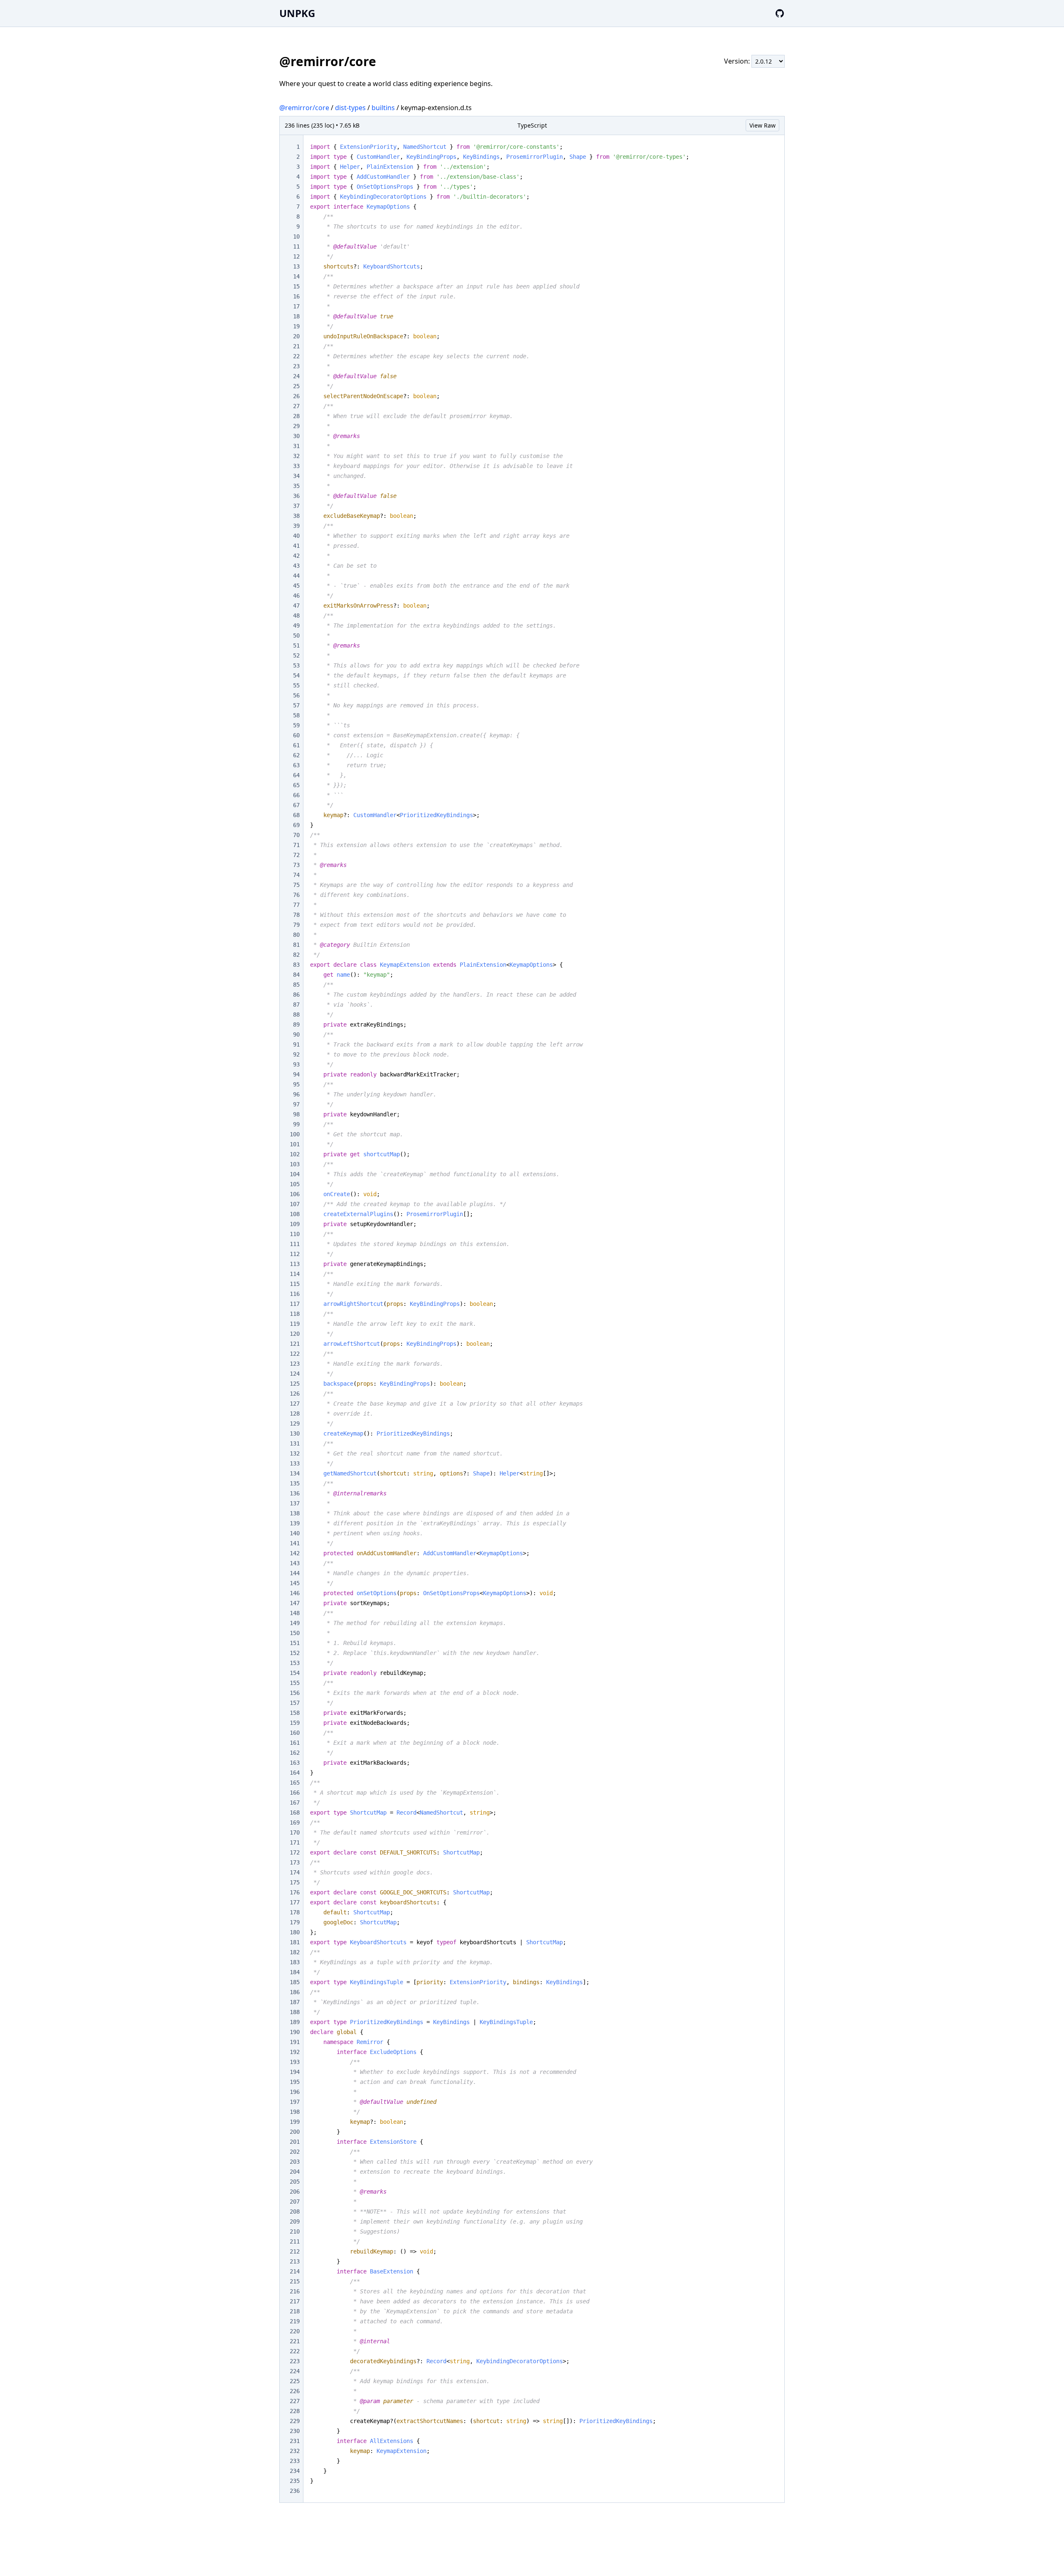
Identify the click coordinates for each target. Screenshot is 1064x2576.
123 (295, 1364)
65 (296, 785)
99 (296, 1124)
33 (296, 466)
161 (295, 1743)
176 (295, 1892)
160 (295, 1733)
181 (295, 1942)
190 (295, 2032)
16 (296, 296)
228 (295, 2411)
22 (296, 356)
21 (296, 346)
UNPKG (297, 13)
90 (296, 1034)
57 (296, 705)
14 (296, 276)
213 (295, 2261)
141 (295, 1543)
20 (296, 336)
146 (295, 1593)
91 (296, 1044)
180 (295, 1932)
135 (295, 1483)
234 (295, 2471)
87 (296, 1005)
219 (295, 2321)
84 (296, 975)
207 (295, 2202)
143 (295, 1563)
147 (295, 1603)
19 (296, 326)
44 (296, 576)
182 (295, 1952)
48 (296, 616)
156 (295, 1693)
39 (296, 526)
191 (295, 2042)
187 (295, 2002)
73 (296, 865)
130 (295, 1433)
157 (295, 1703)
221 (295, 2341)
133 (295, 1463)
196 (295, 2092)
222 (295, 2351)
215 (295, 2281)
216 (295, 2291)
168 (295, 1813)
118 (295, 1314)
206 (295, 2192)
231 (295, 2441)
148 (295, 1613)
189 (295, 2022)
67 (296, 805)
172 (295, 1852)
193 (295, 2062)
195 (295, 2082)
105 (295, 1184)
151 (295, 1643)
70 (296, 835)
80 (296, 935)
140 (295, 1533)
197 (295, 2102)
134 (295, 1473)
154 (295, 1673)
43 (296, 566)
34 (296, 476)
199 (295, 2122)
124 (295, 1374)
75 (296, 885)
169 (295, 1822)
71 (296, 845)
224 (295, 2371)
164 (295, 1773)
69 (296, 825)
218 (295, 2311)
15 (296, 286)
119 (295, 1324)
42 (296, 556)
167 (295, 1803)
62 (296, 755)
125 (295, 1384)
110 (295, 1234)
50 (296, 635)
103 (295, 1164)
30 (296, 436)
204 (295, 2172)
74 (296, 875)
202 (295, 2152)
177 (295, 1902)
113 (295, 1264)
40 (296, 536)
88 (296, 1015)
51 (296, 645)
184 (295, 1972)
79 (296, 925)
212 (295, 2251)
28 (296, 416)
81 (296, 945)
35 (296, 486)
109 (295, 1224)
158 (295, 1713)
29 (296, 426)
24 (296, 376)
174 (295, 1872)
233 (295, 2461)
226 (295, 2391)
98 (296, 1114)
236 (295, 2491)
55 (296, 685)
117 (295, 1304)
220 (295, 2331)
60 (296, 735)
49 (296, 626)
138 (295, 1513)
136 (295, 1493)
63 (296, 765)
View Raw (762, 125)
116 (295, 1294)
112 (295, 1254)
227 (295, 2401)
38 (296, 516)
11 (296, 246)
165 (295, 1783)
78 (296, 915)
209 (295, 2221)
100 (295, 1134)
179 (295, 1922)
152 (295, 1653)
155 (295, 1683)
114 (295, 1274)
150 (295, 1633)
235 (295, 2481)
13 (296, 266)
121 (295, 1344)
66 (296, 795)
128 (295, 1414)
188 (295, 2012)
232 (295, 2451)
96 (296, 1094)
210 (295, 2231)
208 (295, 2212)
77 (296, 905)
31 (296, 446)
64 (296, 775)
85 (296, 985)
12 (296, 256)
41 (296, 546)
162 (295, 1753)
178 (295, 1912)
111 (295, 1244)
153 (295, 1663)
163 (295, 1763)
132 (295, 1453)
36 (296, 496)
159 (295, 1723)
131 (295, 1443)
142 (295, 1553)
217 (295, 2301)
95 (296, 1084)
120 (295, 1334)
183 (295, 1962)
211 (295, 2241)
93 (296, 1064)
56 (296, 695)
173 (295, 1862)
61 (296, 745)
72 (296, 855)
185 (295, 1982)
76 (296, 895)
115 (295, 1284)
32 (296, 456)
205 (295, 2182)
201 (295, 2142)
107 (295, 1204)
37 (296, 506)
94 (296, 1074)
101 (295, 1144)
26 (296, 396)
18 (296, 316)
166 (295, 1793)
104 (295, 1174)
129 (295, 1423)
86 (296, 995)
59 (296, 725)
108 (295, 1214)
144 (295, 1573)
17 (296, 306)
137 (295, 1503)
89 (296, 1024)
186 (295, 1992)
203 (295, 2162)
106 (295, 1194)
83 (296, 965)
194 (295, 2072)
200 (295, 2132)
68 (296, 815)
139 (295, 1523)
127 (295, 1404)
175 (295, 1882)
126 (295, 1394)
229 (295, 2421)
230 (295, 2431)
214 (295, 2271)
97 (296, 1104)
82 (296, 955)
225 (295, 2381)
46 (296, 596)
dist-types (350, 108)
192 (295, 2052)
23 (296, 366)
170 (295, 1832)
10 (296, 236)
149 (295, 1623)
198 (295, 2112)
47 (296, 606)
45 (296, 586)
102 (295, 1154)
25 (296, 386)
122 (295, 1354)
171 (295, 1842)
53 (296, 665)
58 (296, 715)
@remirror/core (304, 108)
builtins (383, 108)
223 (295, 2361)
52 (296, 655)
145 (295, 1583)
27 (296, 406)
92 (296, 1054)
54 (296, 675)
